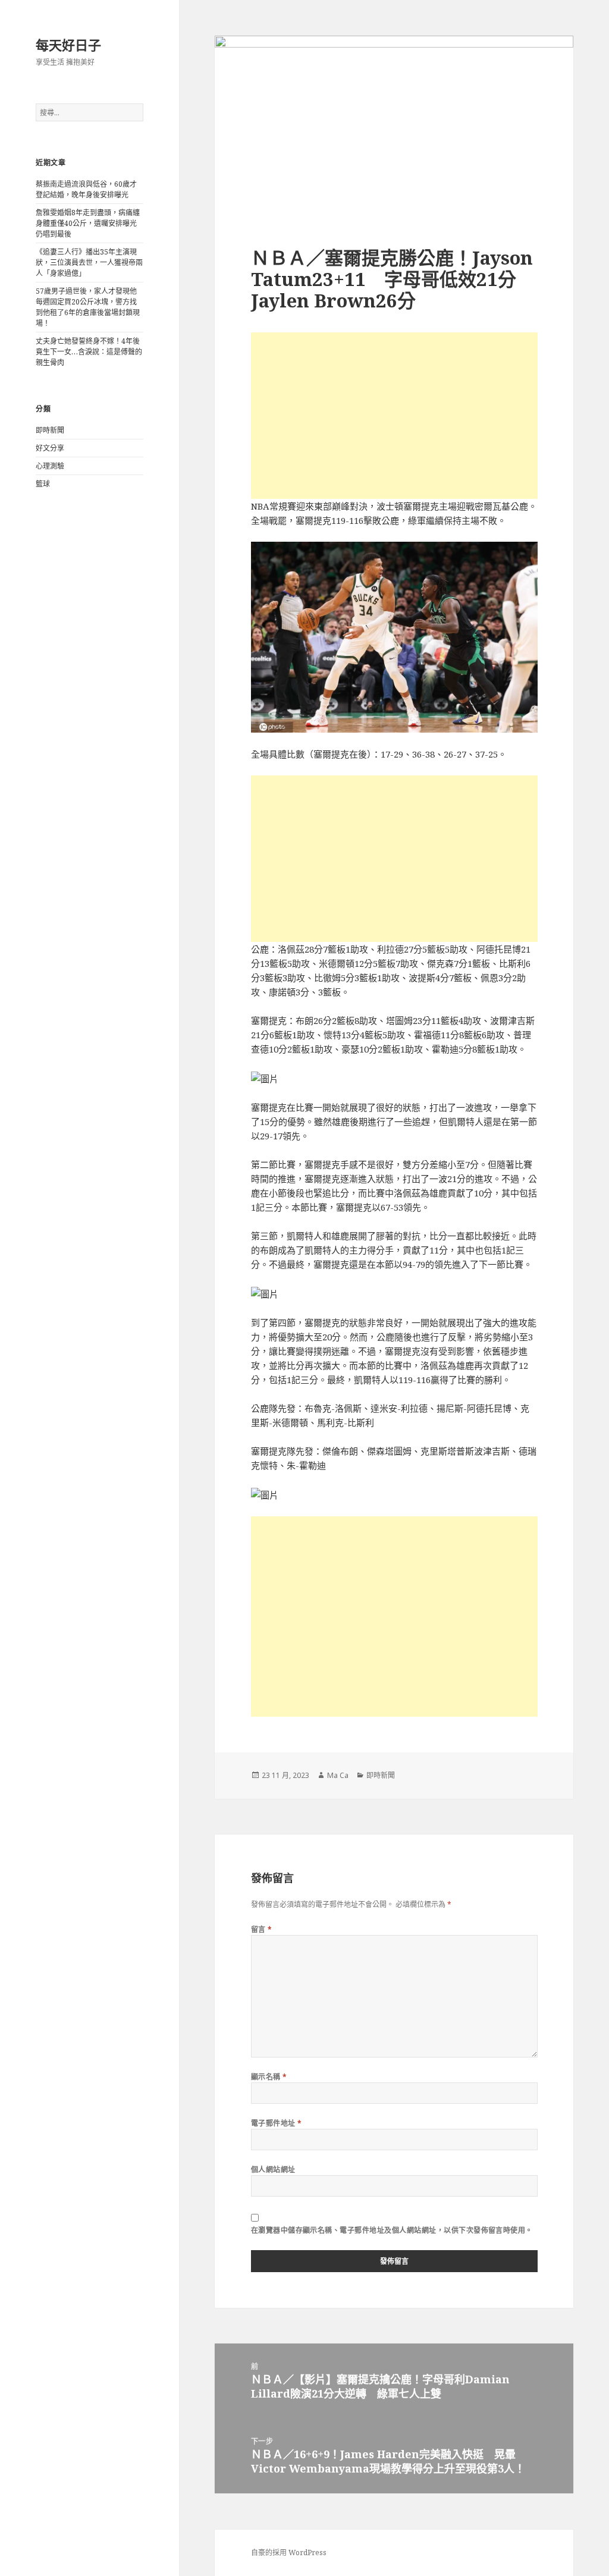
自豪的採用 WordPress (289, 2553)
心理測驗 (50, 466)
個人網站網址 (273, 2170)
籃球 (43, 484)
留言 (262, 1929)
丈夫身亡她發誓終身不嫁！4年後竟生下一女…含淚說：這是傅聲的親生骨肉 (89, 352)
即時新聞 (50, 430)
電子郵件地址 (277, 2123)
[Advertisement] (394, 416)
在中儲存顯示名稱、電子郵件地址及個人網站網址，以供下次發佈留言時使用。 (392, 2230)
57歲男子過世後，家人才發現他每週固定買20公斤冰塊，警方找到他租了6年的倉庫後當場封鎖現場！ (88, 307)
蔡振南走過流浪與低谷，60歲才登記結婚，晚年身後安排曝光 (86, 189)
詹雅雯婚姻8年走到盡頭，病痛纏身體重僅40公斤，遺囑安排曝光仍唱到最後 (88, 223)
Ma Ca (338, 1775)
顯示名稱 (269, 2077)
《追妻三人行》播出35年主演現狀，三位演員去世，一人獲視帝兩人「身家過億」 (89, 263)
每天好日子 (68, 45)
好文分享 (50, 448)
